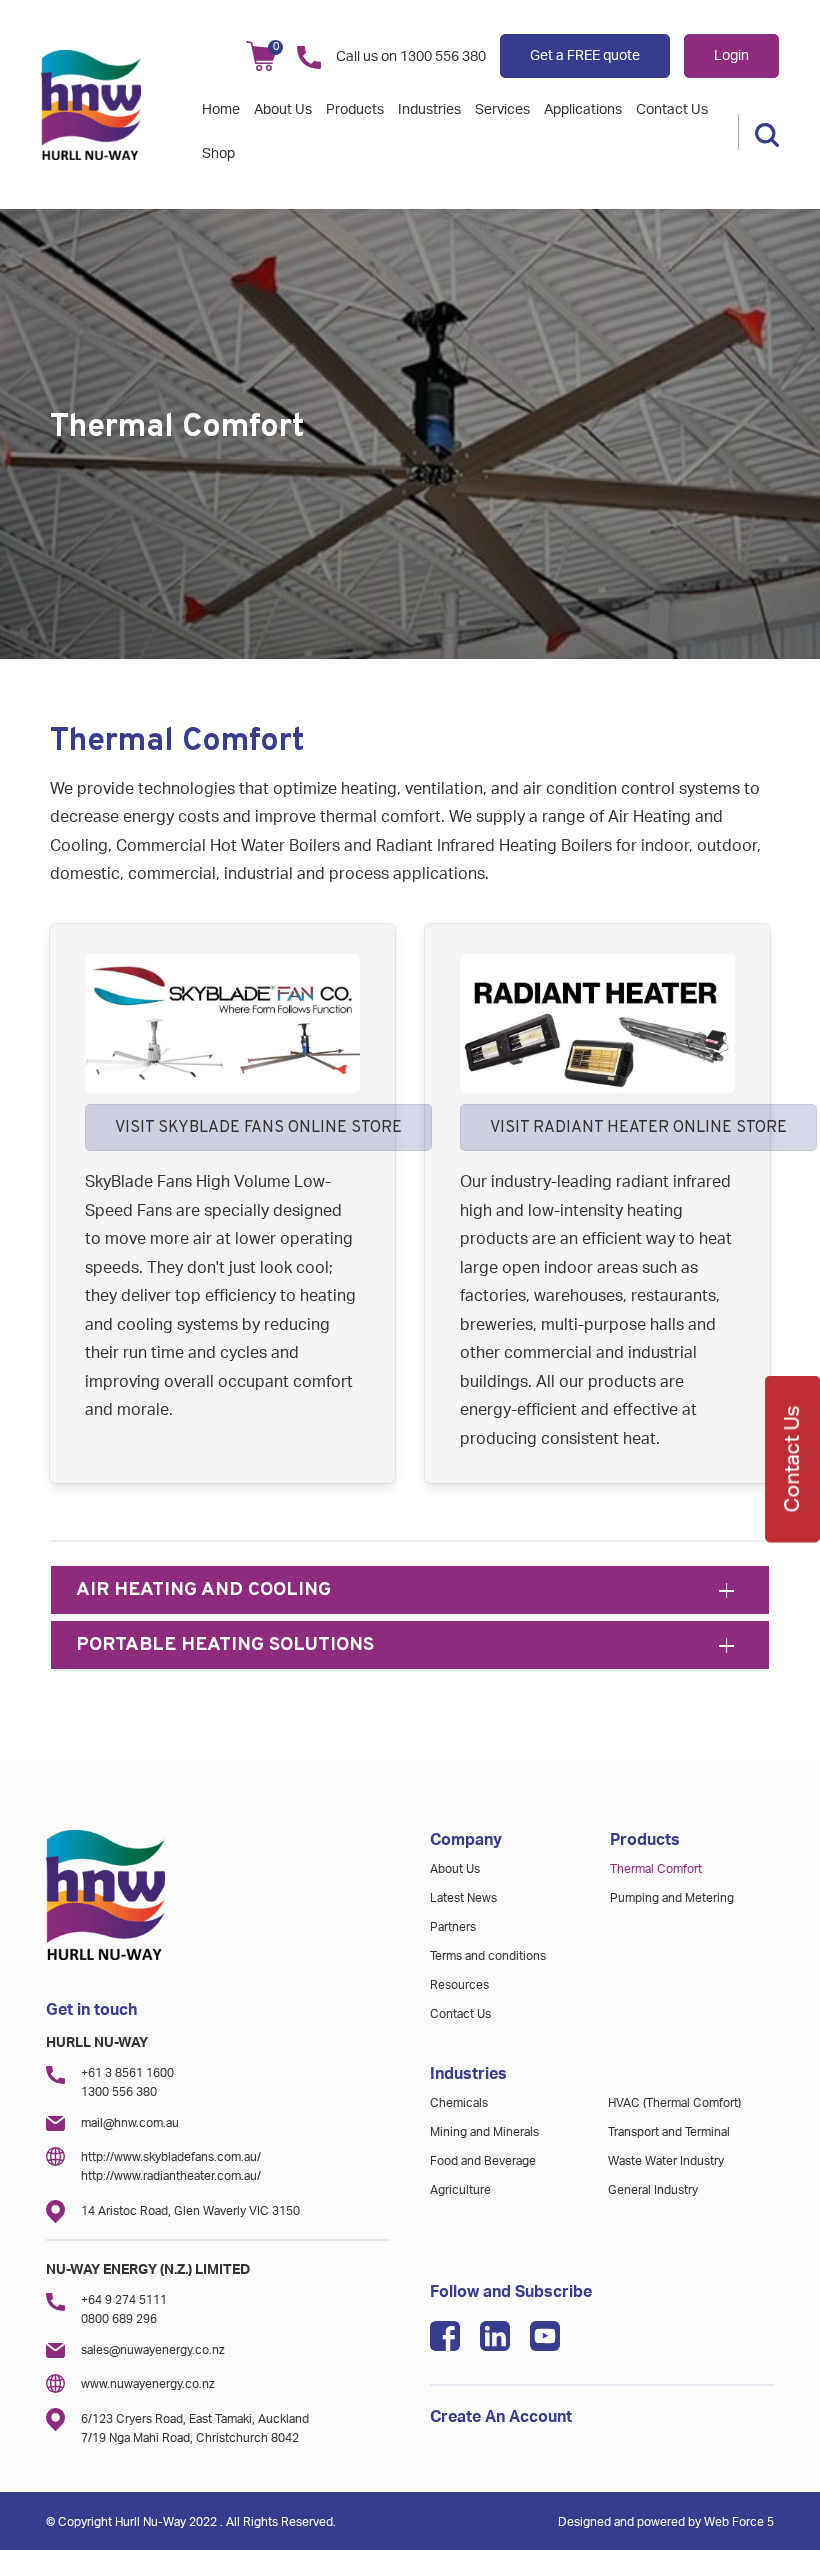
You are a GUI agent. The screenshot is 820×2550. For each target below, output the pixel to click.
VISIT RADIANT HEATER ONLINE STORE (638, 1128)
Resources (459, 1985)
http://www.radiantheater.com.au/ (171, 2176)
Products (355, 110)
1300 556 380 (443, 57)
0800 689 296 (119, 2319)
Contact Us (672, 110)
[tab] (410, 1590)
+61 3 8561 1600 (127, 2073)
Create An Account (501, 2417)
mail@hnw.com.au (130, 2123)
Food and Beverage (483, 2161)
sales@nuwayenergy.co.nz (153, 2350)
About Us (283, 110)
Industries (429, 110)
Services (502, 110)
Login (731, 56)
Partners (453, 1927)
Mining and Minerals (484, 2132)
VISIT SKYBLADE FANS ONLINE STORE (258, 1128)
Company (466, 1840)
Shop (218, 154)
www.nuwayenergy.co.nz (148, 2384)
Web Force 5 (739, 2522)
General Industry (653, 2190)
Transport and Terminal (669, 2132)
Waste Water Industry (666, 2161)
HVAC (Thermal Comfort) (674, 2103)
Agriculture (460, 2190)
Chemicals (459, 2103)
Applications (583, 110)
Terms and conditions (488, 1956)
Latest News (463, 1898)
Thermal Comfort (656, 1869)
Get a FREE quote (585, 56)
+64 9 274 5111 (124, 2300)
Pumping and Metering (672, 1898)
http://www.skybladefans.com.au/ (171, 2157)
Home (221, 110)
